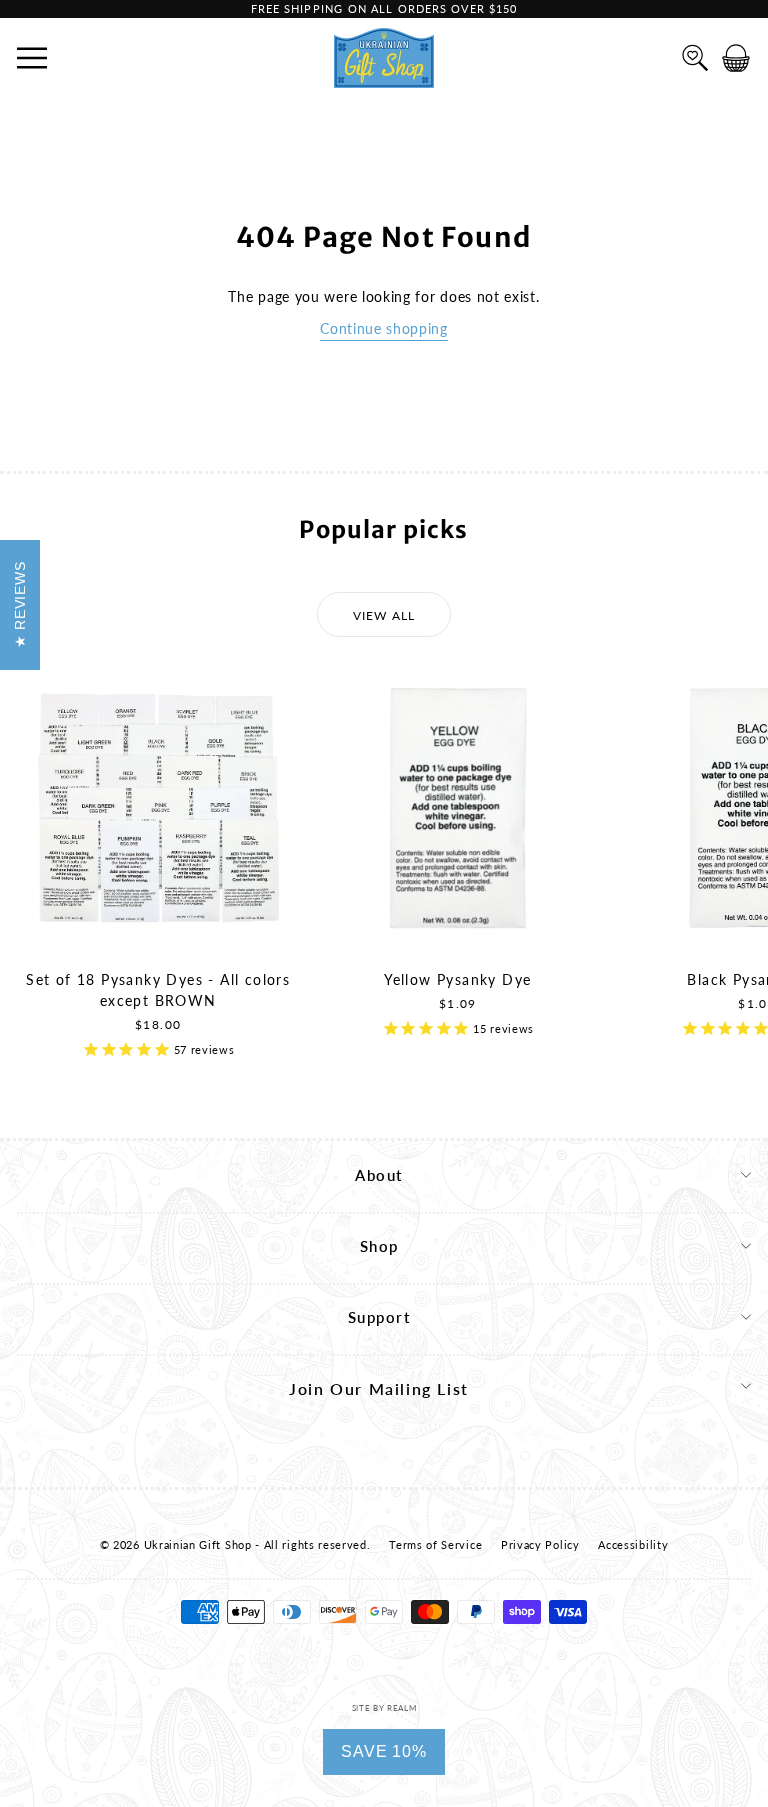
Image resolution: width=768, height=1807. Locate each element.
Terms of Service (435, 1544)
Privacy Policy (540, 1544)
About (379, 1175)
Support (379, 1317)
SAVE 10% (383, 1751)
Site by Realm (384, 1708)
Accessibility (633, 1544)
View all (384, 615)
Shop (379, 1246)
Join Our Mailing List (379, 1388)
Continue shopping (384, 328)
